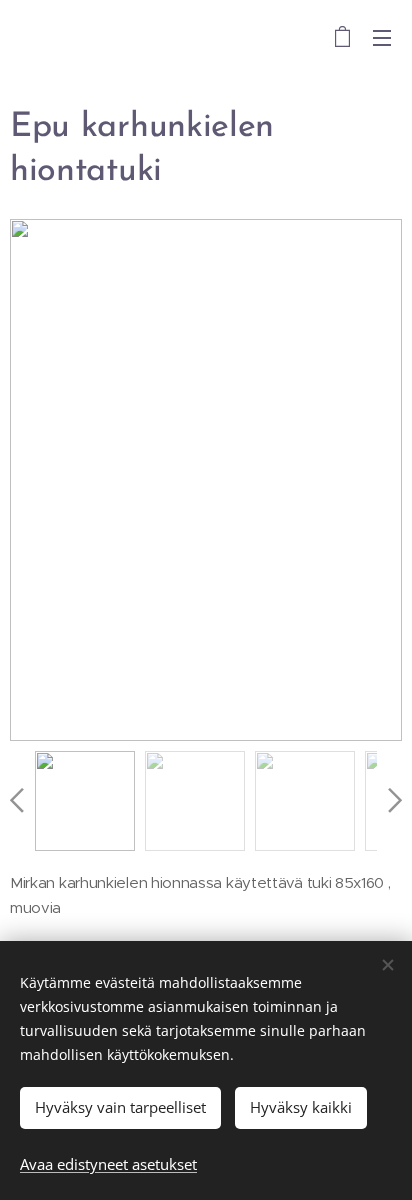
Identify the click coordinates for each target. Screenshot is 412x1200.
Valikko (382, 37)
